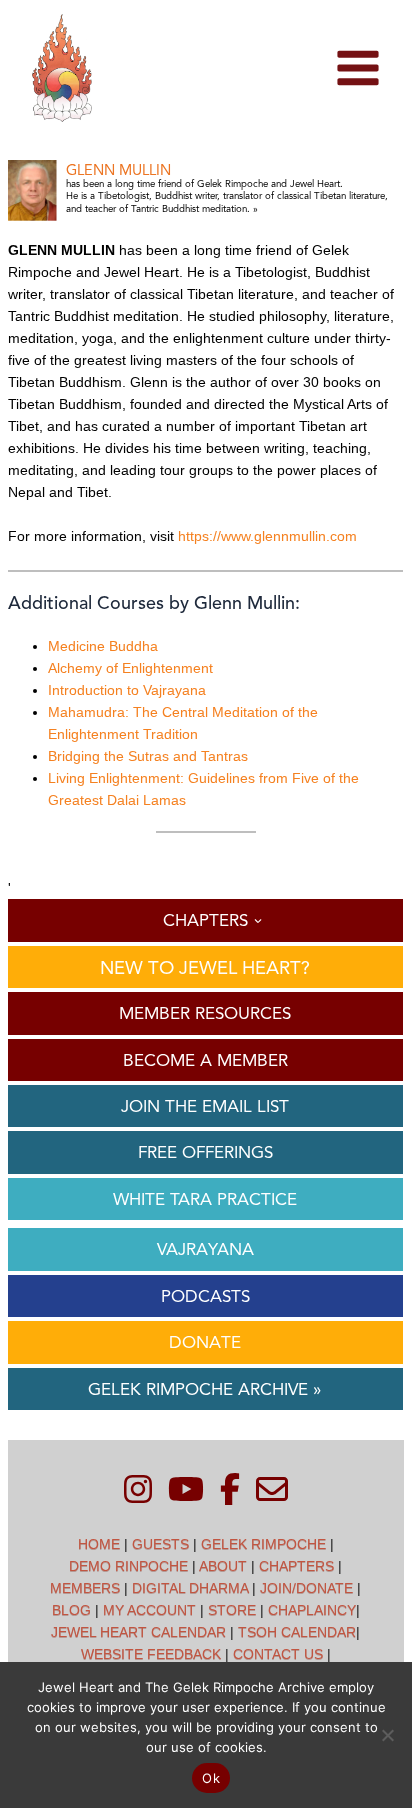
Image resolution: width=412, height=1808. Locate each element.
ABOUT (223, 1566)
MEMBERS (85, 1588)
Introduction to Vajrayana (127, 690)
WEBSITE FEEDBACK (151, 1654)
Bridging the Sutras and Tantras (148, 756)
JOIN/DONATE (306, 1588)
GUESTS (160, 1544)
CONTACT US (278, 1654)
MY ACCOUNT (149, 1610)
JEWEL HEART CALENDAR (138, 1632)
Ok (211, 1778)
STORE (232, 1610)
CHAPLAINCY (312, 1610)
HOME (99, 1544)
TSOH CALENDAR (297, 1632)
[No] (387, 1735)
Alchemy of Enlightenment (130, 668)
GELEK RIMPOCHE (263, 1544)
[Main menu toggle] (357, 68)
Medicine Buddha (103, 646)
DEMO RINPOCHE (128, 1566)
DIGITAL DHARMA (190, 1588)
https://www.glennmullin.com (267, 536)
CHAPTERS (296, 1566)
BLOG (71, 1610)
